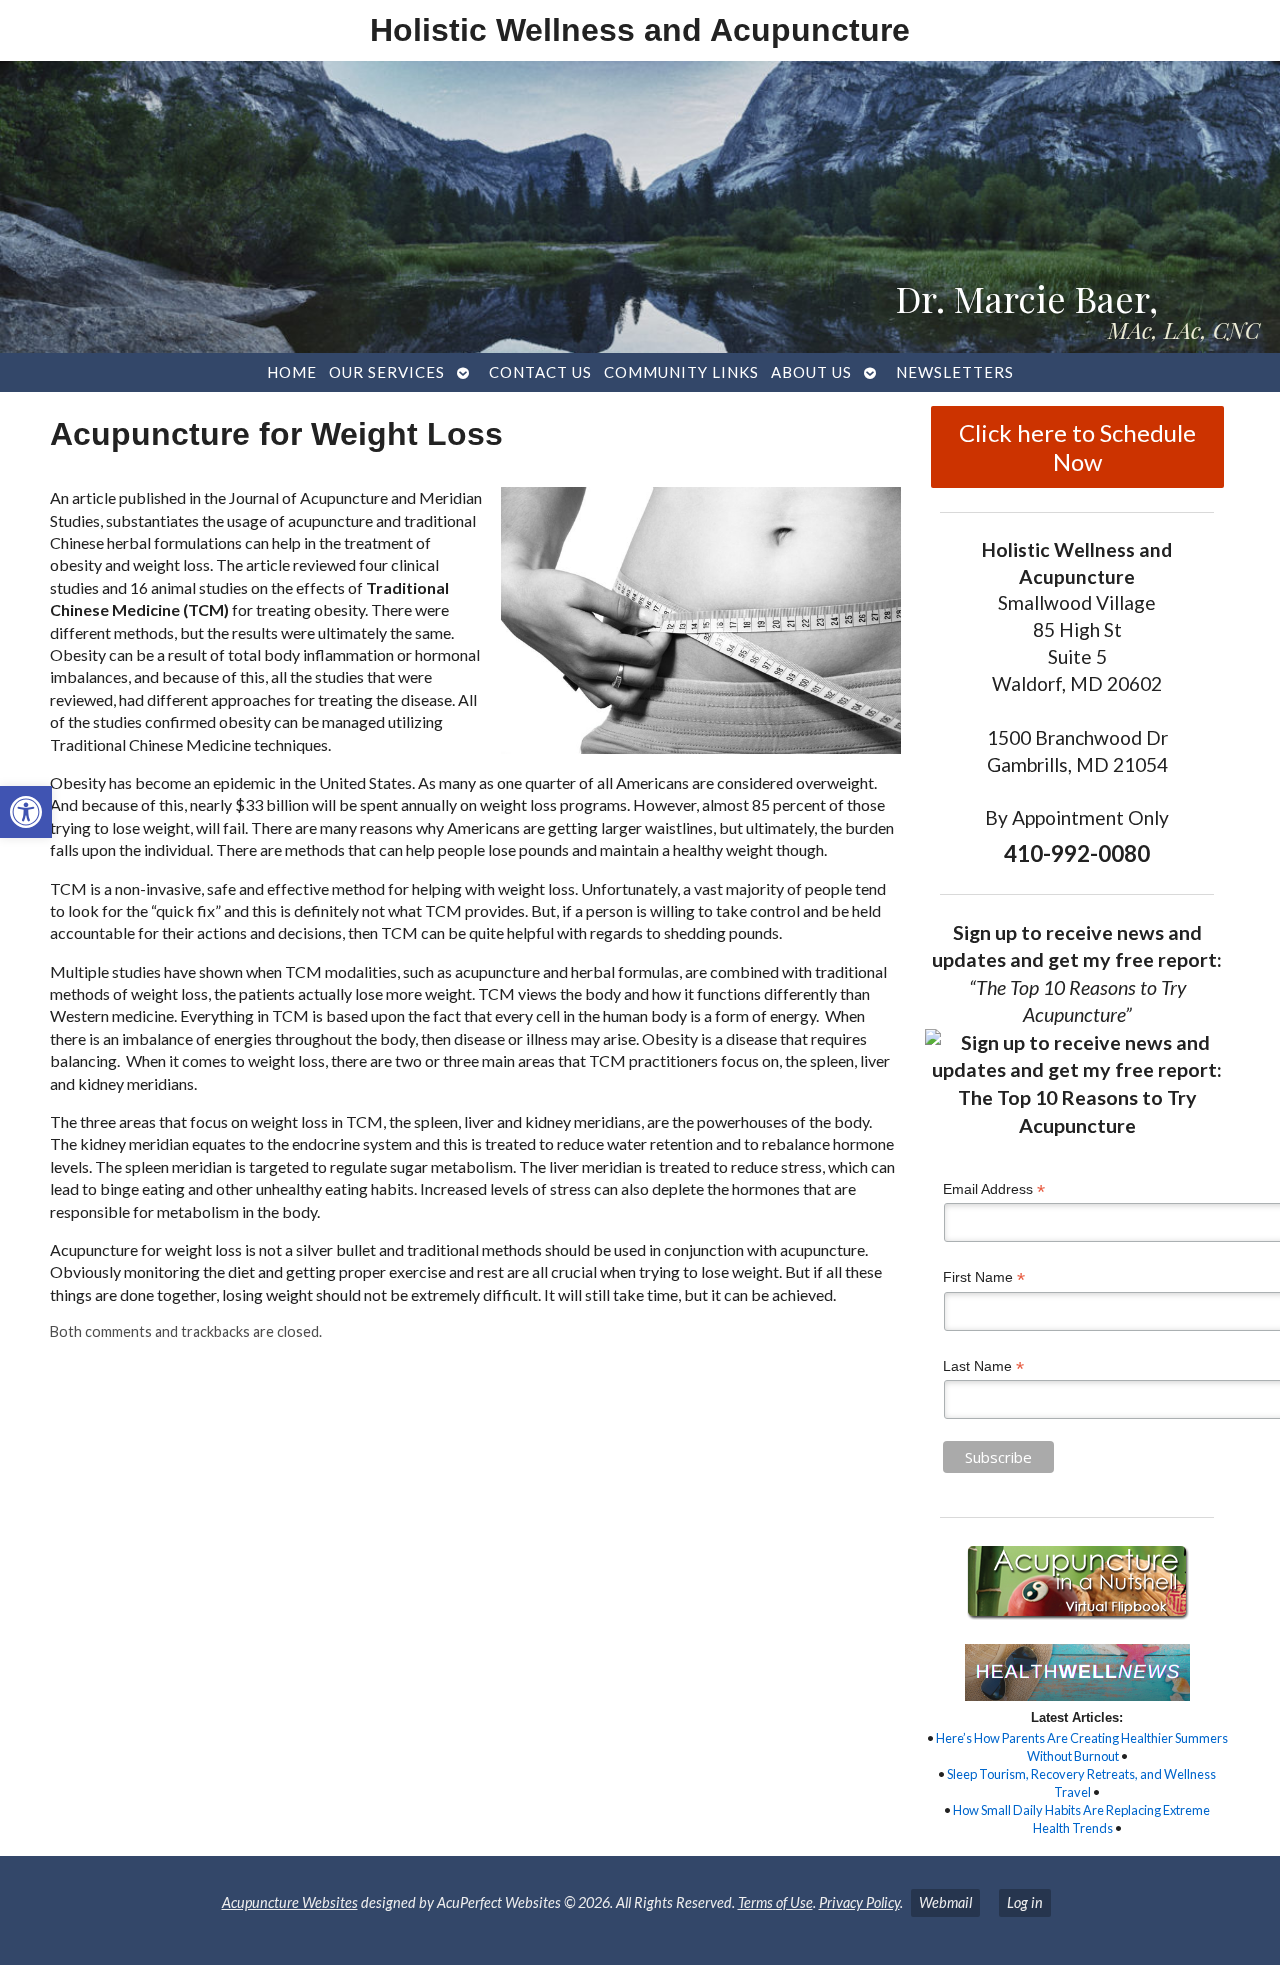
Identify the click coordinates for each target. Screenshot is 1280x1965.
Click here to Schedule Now (1077, 447)
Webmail (945, 1902)
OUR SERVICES (387, 372)
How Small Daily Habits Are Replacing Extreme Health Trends (1081, 1819)
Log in (1025, 1902)
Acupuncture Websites (290, 1902)
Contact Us (540, 372)
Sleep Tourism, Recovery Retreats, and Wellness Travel (1081, 1783)
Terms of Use (775, 1902)
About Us (811, 372)
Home (292, 372)
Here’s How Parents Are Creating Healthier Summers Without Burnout (1082, 1747)
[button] (26, 812)
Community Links (681, 372)
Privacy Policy (859, 1902)
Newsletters (955, 372)
